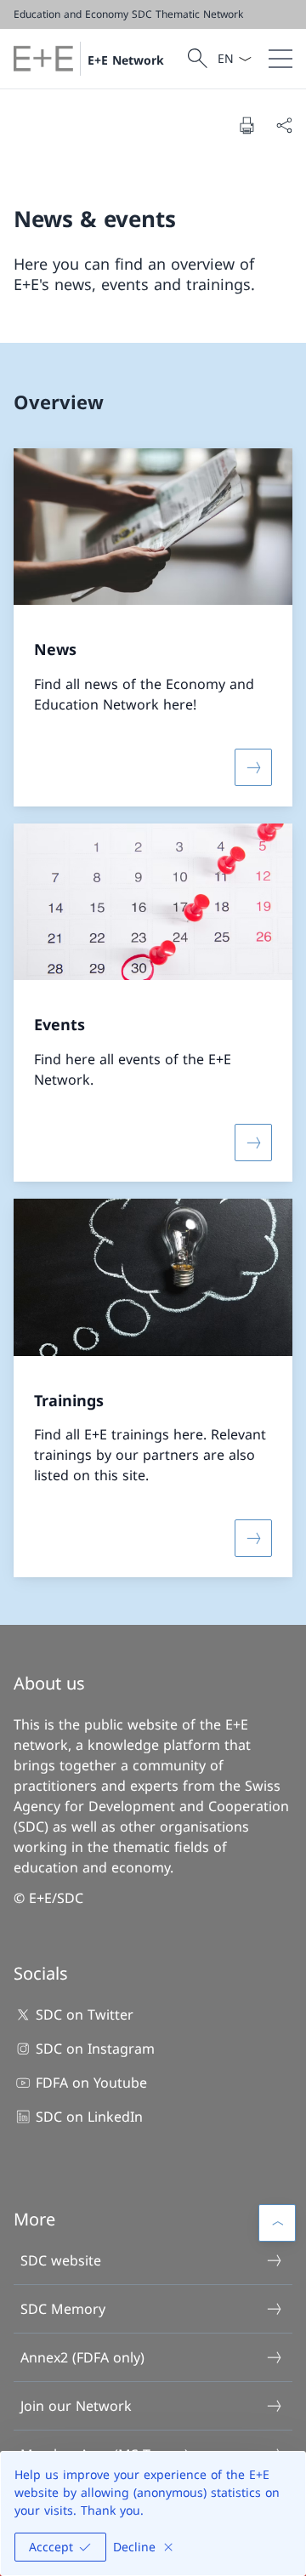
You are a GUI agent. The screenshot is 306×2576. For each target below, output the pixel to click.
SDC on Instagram (95, 2049)
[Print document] (246, 125)
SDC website (61, 2260)
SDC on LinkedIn (89, 2117)
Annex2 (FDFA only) (82, 2357)
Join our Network (76, 2406)
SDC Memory (63, 2309)
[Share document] (284, 125)
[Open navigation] (280, 59)
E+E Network (126, 60)
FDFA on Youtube (91, 2083)
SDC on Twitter (85, 2015)
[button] (277, 2223)
